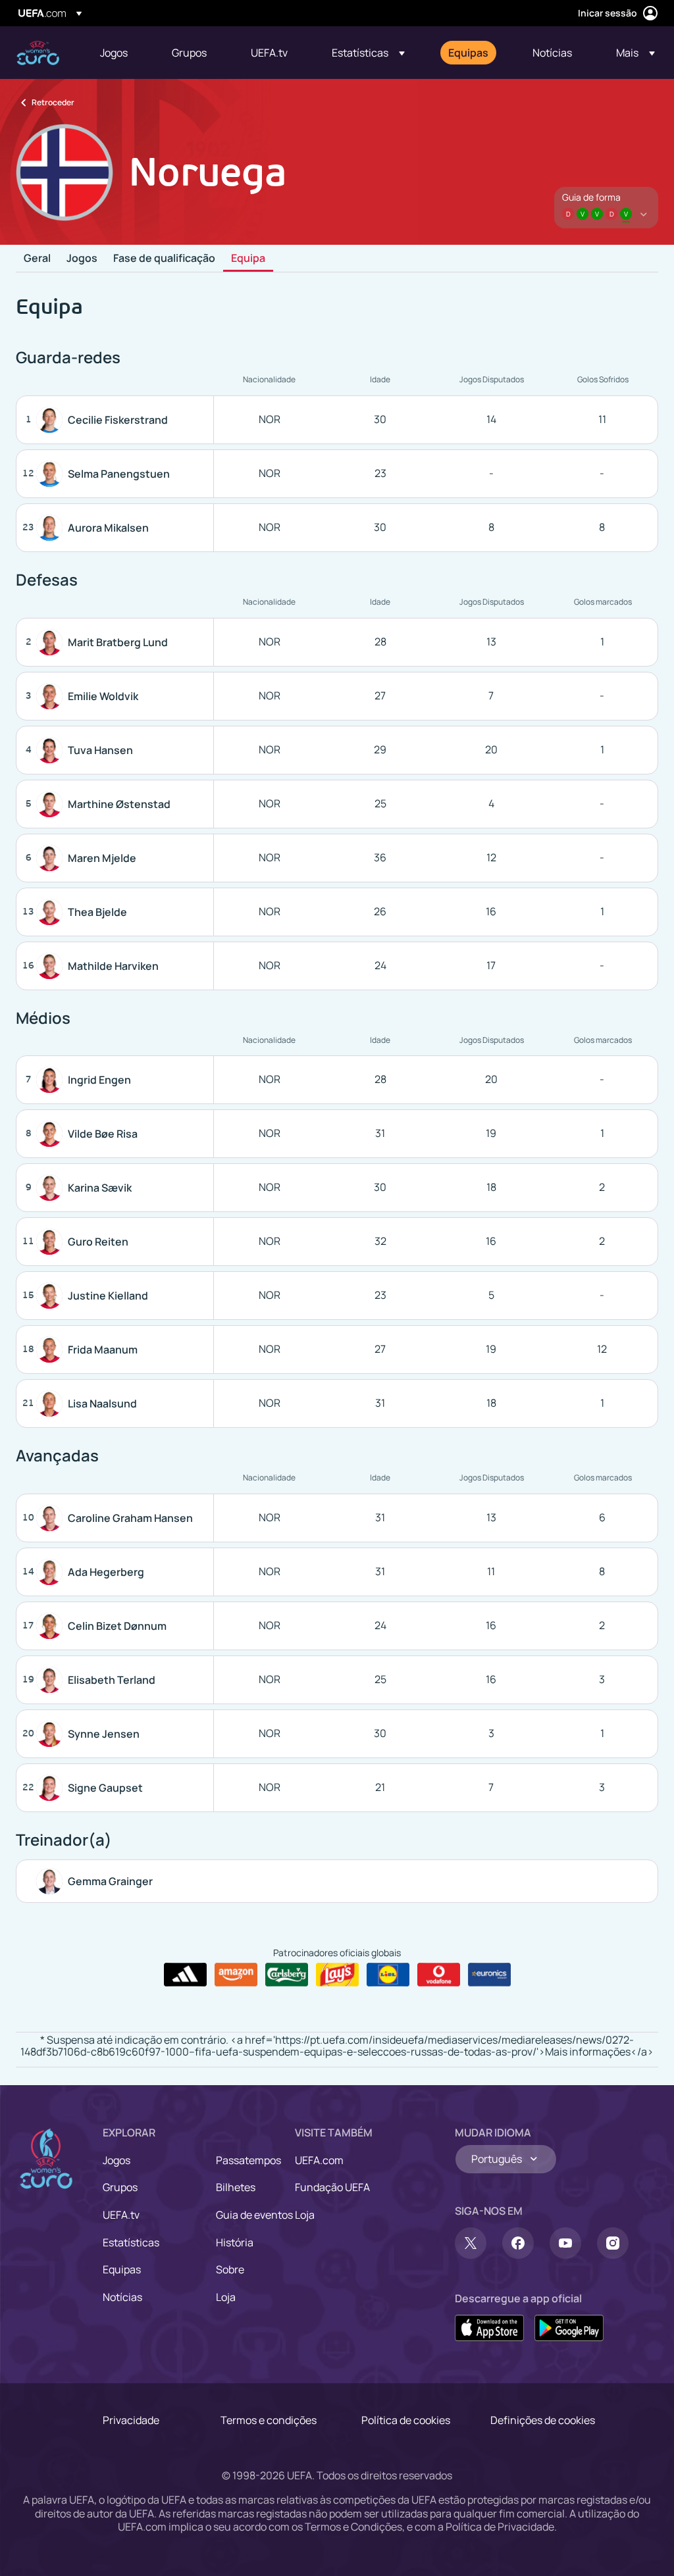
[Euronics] (489, 1975)
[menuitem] (119, 53)
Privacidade (131, 2420)
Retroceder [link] (53, 102)
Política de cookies (406, 2420)
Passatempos (248, 2160)
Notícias (122, 2297)
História (235, 2242)
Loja (226, 2297)
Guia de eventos (254, 2215)
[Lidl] (388, 1975)
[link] (114, 53)
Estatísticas (131, 2242)
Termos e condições (269, 2420)
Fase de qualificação (164, 259)
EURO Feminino (38, 53)
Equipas (122, 2269)
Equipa (248, 259)
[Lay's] (337, 1975)
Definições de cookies (543, 2420)
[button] (368, 53)
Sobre (230, 2269)
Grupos (120, 2187)
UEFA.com (319, 2160)
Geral (37, 259)
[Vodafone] (439, 1975)
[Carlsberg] (287, 1975)
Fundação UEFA (332, 2187)
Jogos (82, 259)
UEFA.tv (121, 2215)
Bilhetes (236, 2187)
